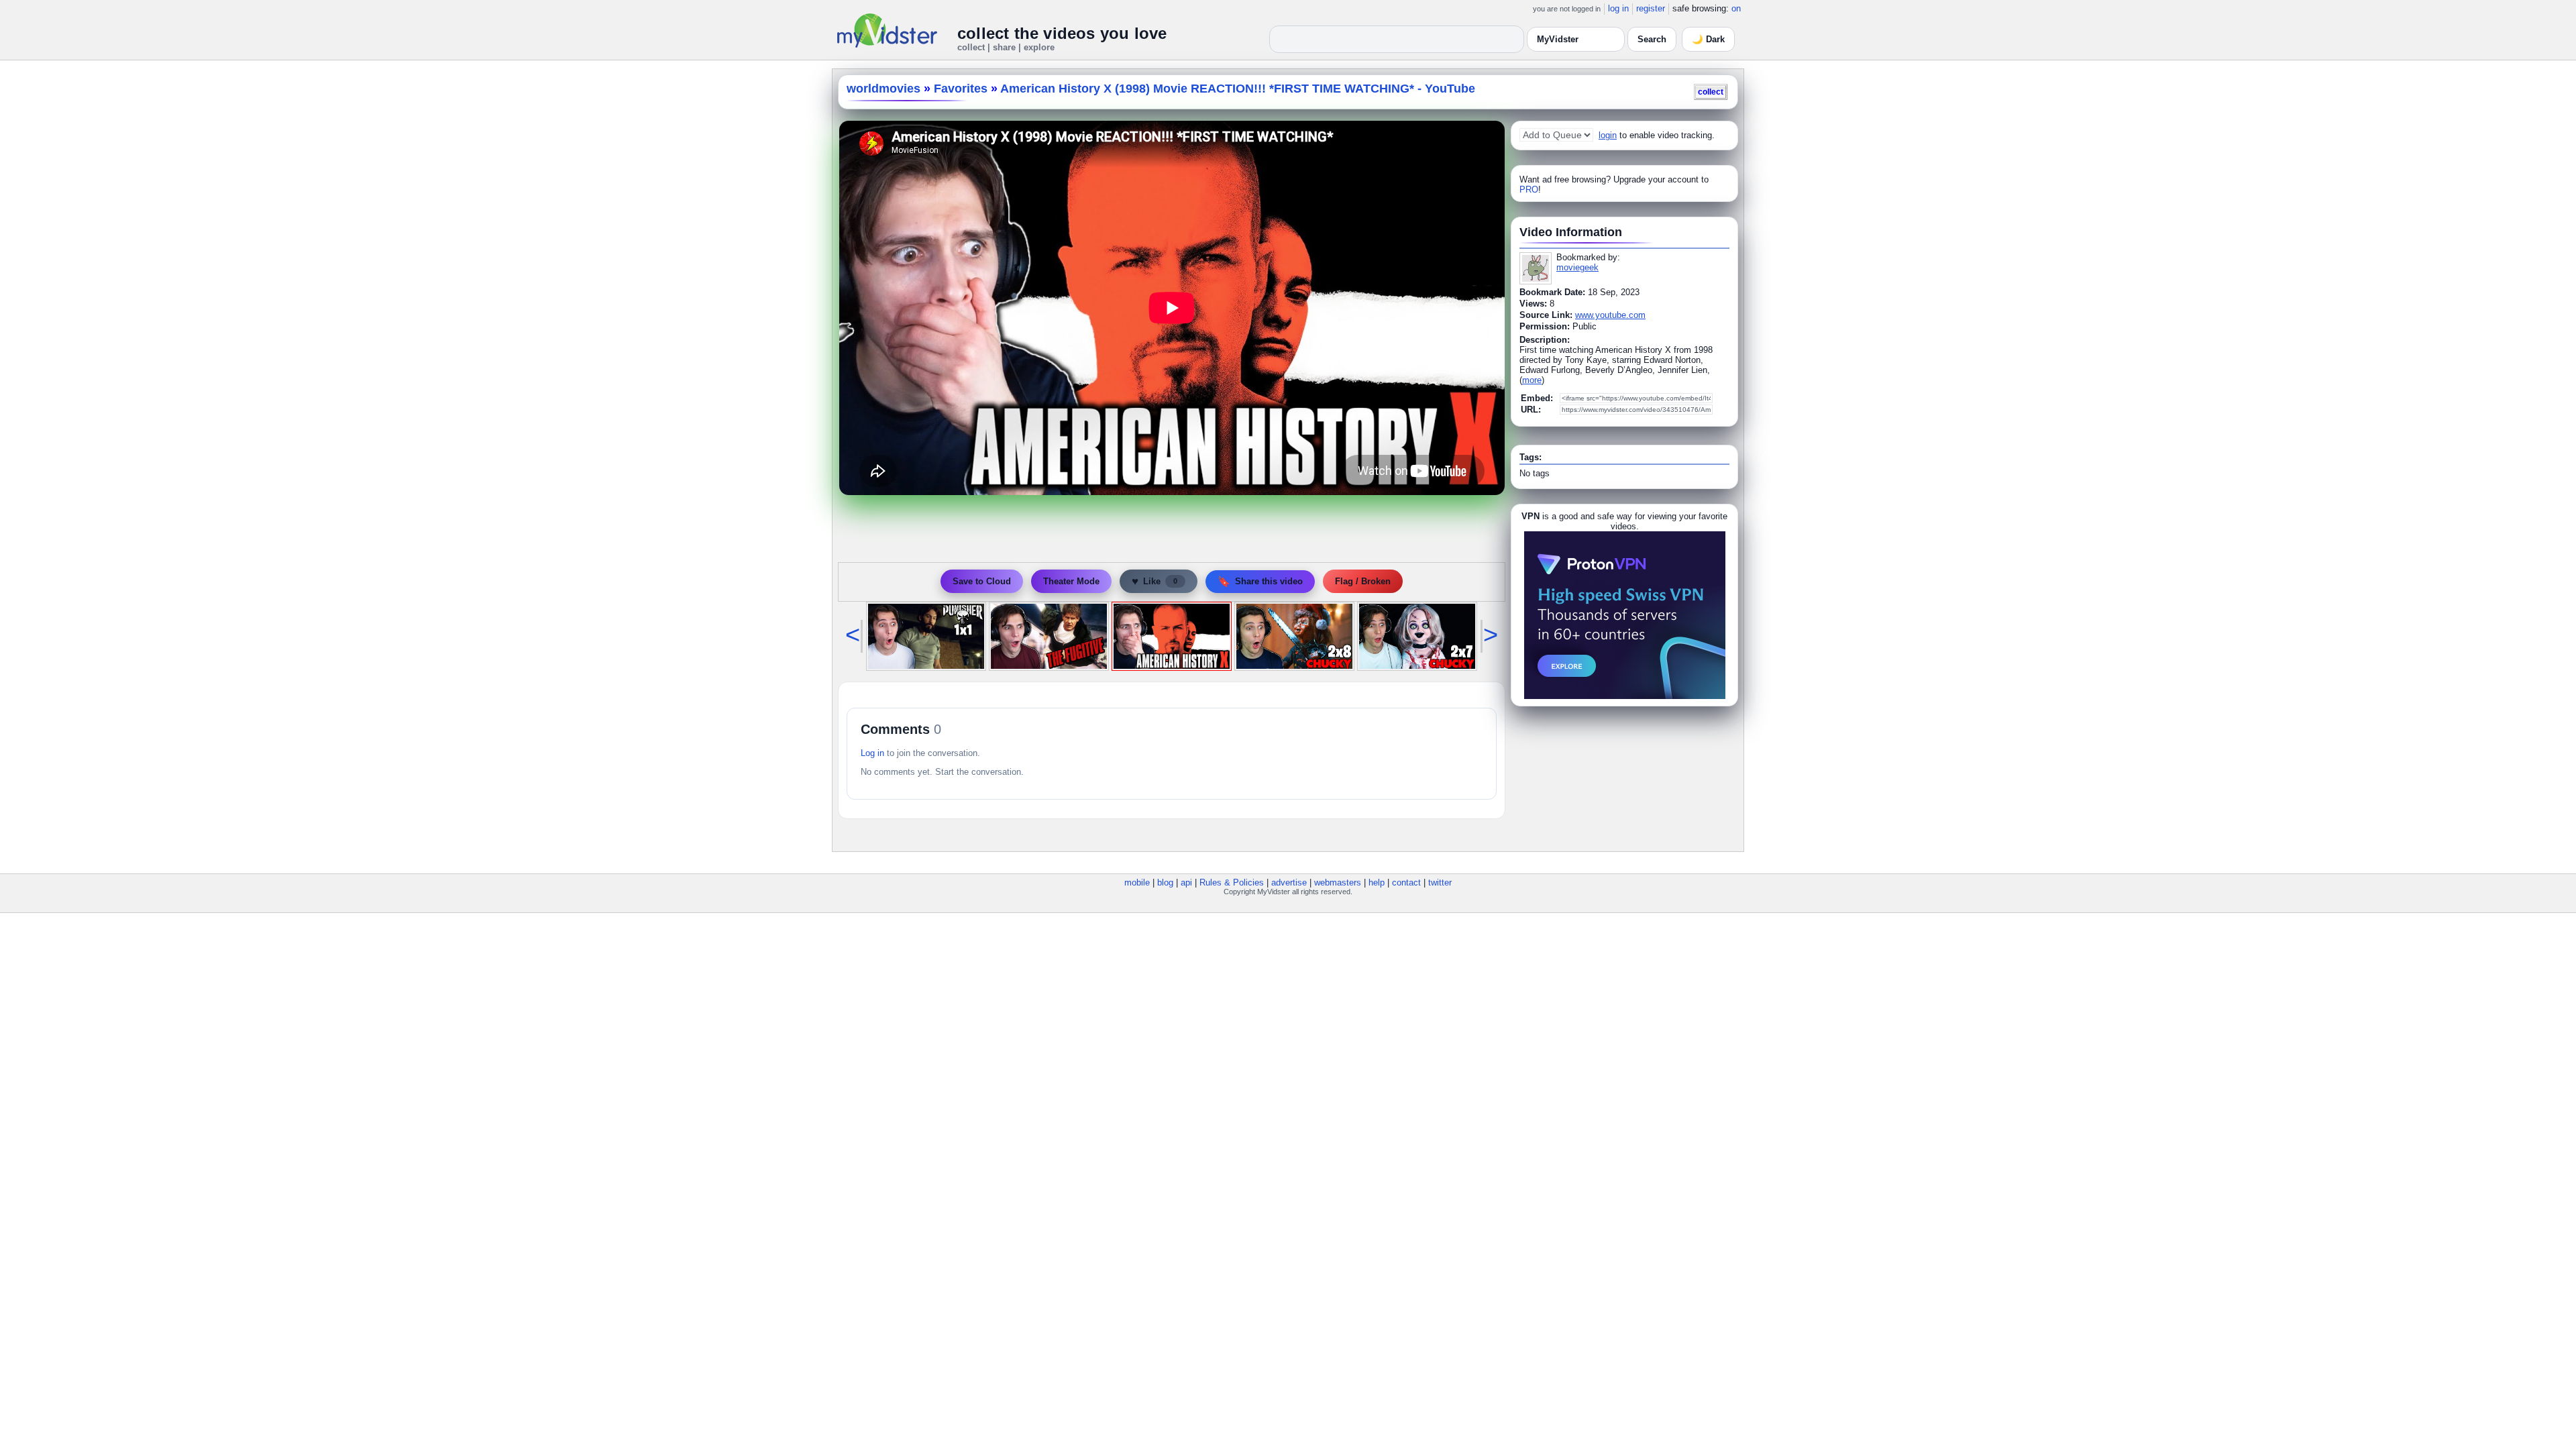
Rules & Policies (1232, 882)
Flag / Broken (1363, 581)
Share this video (1260, 581)
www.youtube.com (1610, 315)
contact (1406, 882)
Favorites (961, 89)
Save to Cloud (982, 581)
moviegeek (1577, 267)
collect (1711, 92)
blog (1165, 882)
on (1736, 8)
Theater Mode (1071, 581)
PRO (1529, 190)
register (1651, 8)
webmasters (1338, 882)
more (1532, 380)
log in (1618, 8)
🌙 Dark (1708, 39)
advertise (1289, 882)
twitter (1440, 882)
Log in (872, 753)
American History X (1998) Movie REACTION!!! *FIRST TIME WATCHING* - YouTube (1238, 89)
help (1377, 882)
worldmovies (883, 89)
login (1608, 135)
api (1186, 882)
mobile (1137, 882)
